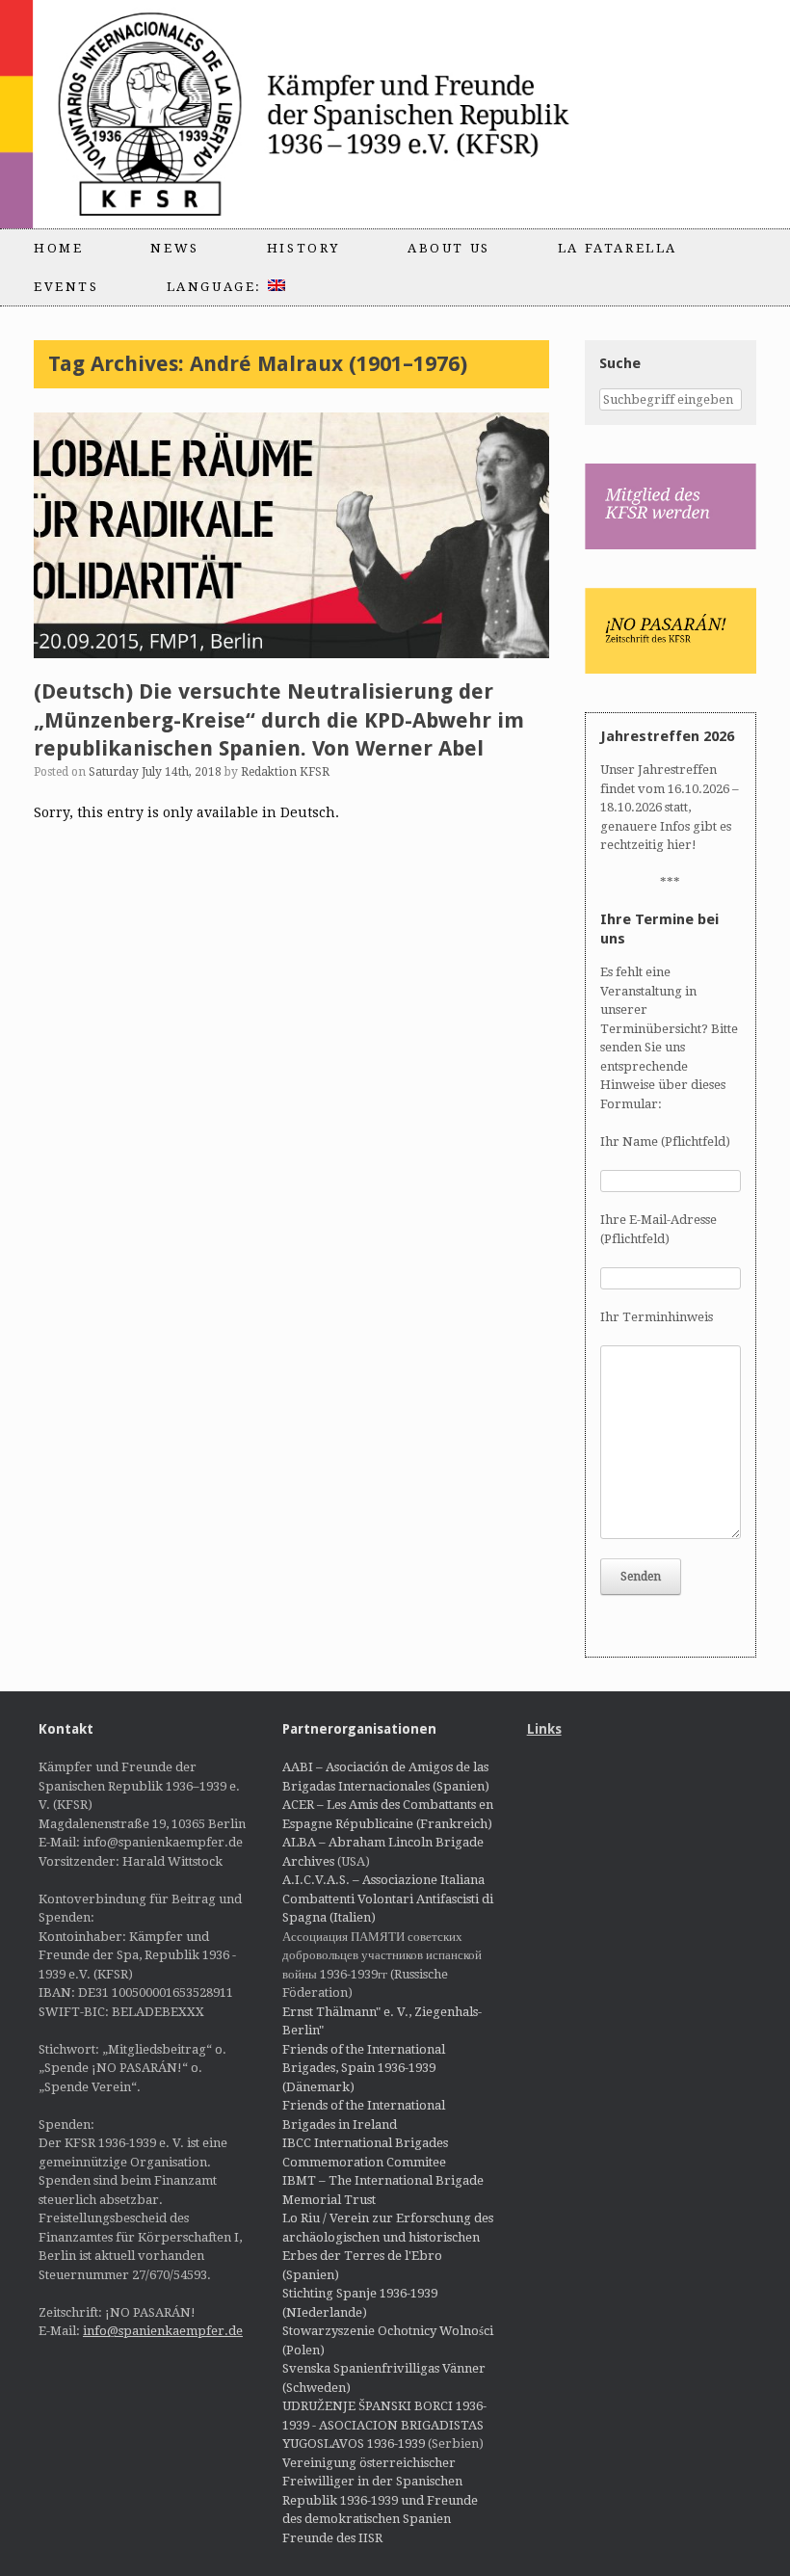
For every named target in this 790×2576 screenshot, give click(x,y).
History (303, 248)
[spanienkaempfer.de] (343, 114)
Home (58, 248)
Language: (217, 287)
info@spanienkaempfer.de (163, 2331)
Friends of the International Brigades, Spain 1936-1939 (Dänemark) (364, 2068)
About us (449, 248)
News (174, 248)
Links (544, 1729)
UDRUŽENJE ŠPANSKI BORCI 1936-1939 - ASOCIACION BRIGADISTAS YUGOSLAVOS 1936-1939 (384, 2425)
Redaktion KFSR (285, 772)
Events (66, 287)
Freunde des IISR (332, 2538)
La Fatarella (618, 248)
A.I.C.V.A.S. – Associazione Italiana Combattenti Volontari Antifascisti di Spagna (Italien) (388, 1899)
